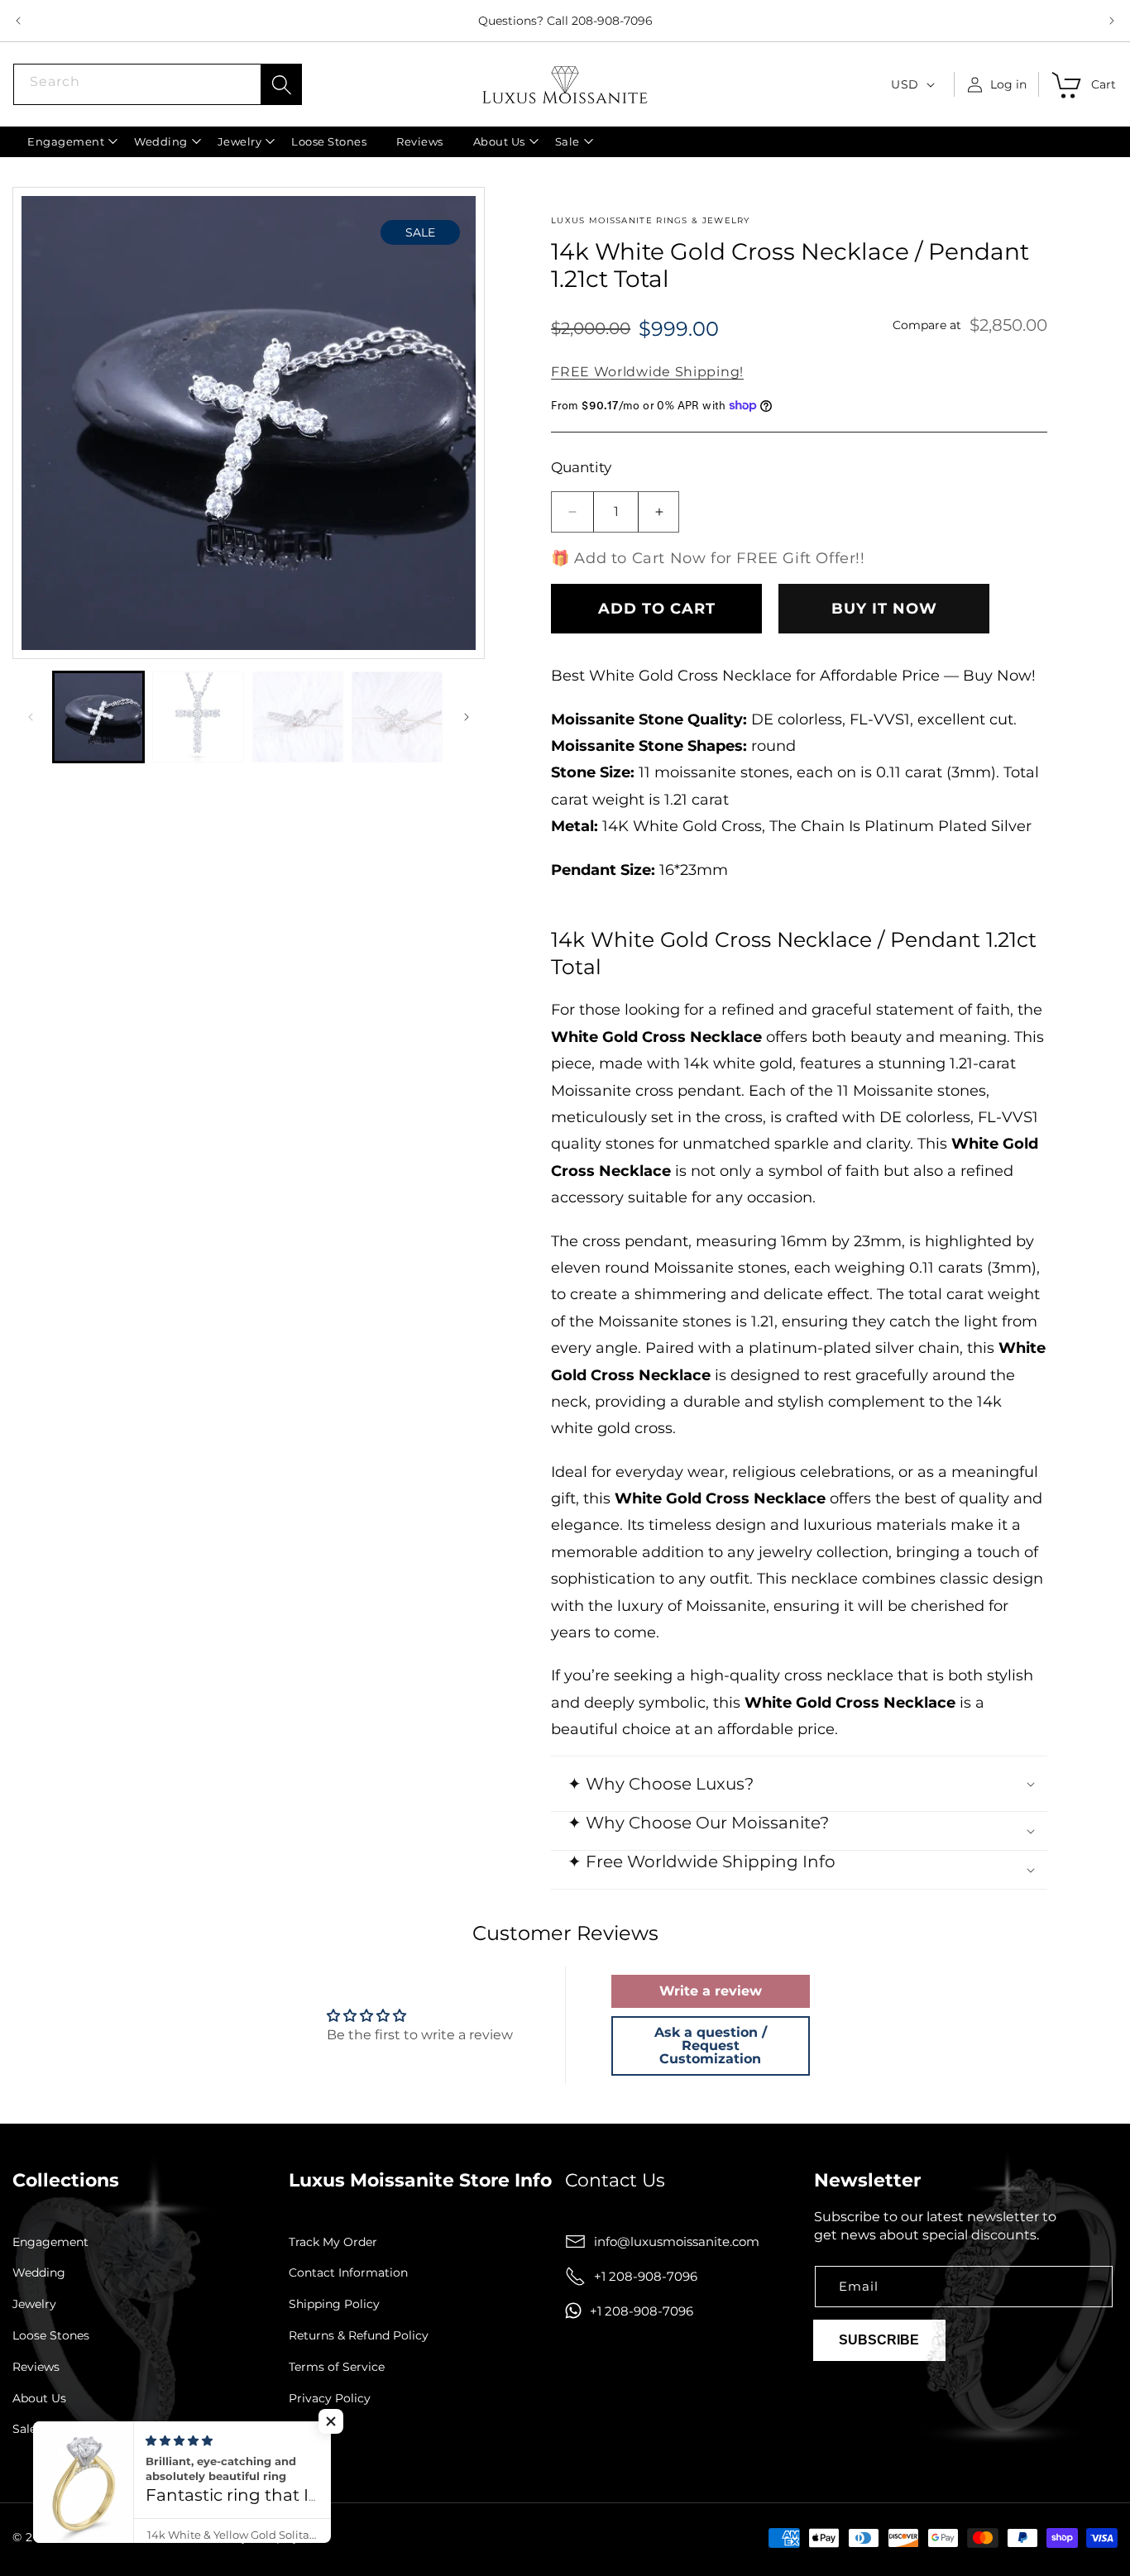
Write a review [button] (711, 1991)
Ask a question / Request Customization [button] (711, 2046)
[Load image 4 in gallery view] (397, 717)
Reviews (36, 2367)
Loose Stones (51, 2336)
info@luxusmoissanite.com (677, 2241)
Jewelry (34, 2304)
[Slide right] (467, 717)
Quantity (581, 467)
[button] (66, 142)
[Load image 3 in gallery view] (298, 717)
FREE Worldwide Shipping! (647, 372)
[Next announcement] (1112, 21)
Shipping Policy (334, 2304)
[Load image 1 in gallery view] (98, 717)
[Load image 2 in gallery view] (198, 717)
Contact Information (348, 2274)
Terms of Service (337, 2367)
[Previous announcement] (18, 21)
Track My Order (333, 2242)
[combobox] (157, 84)
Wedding (39, 2274)
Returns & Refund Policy (359, 2336)
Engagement (50, 2242)
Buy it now (884, 609)
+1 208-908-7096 (646, 2276)
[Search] (281, 84)
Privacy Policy (330, 2399)
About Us (39, 2399)
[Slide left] (31, 717)
